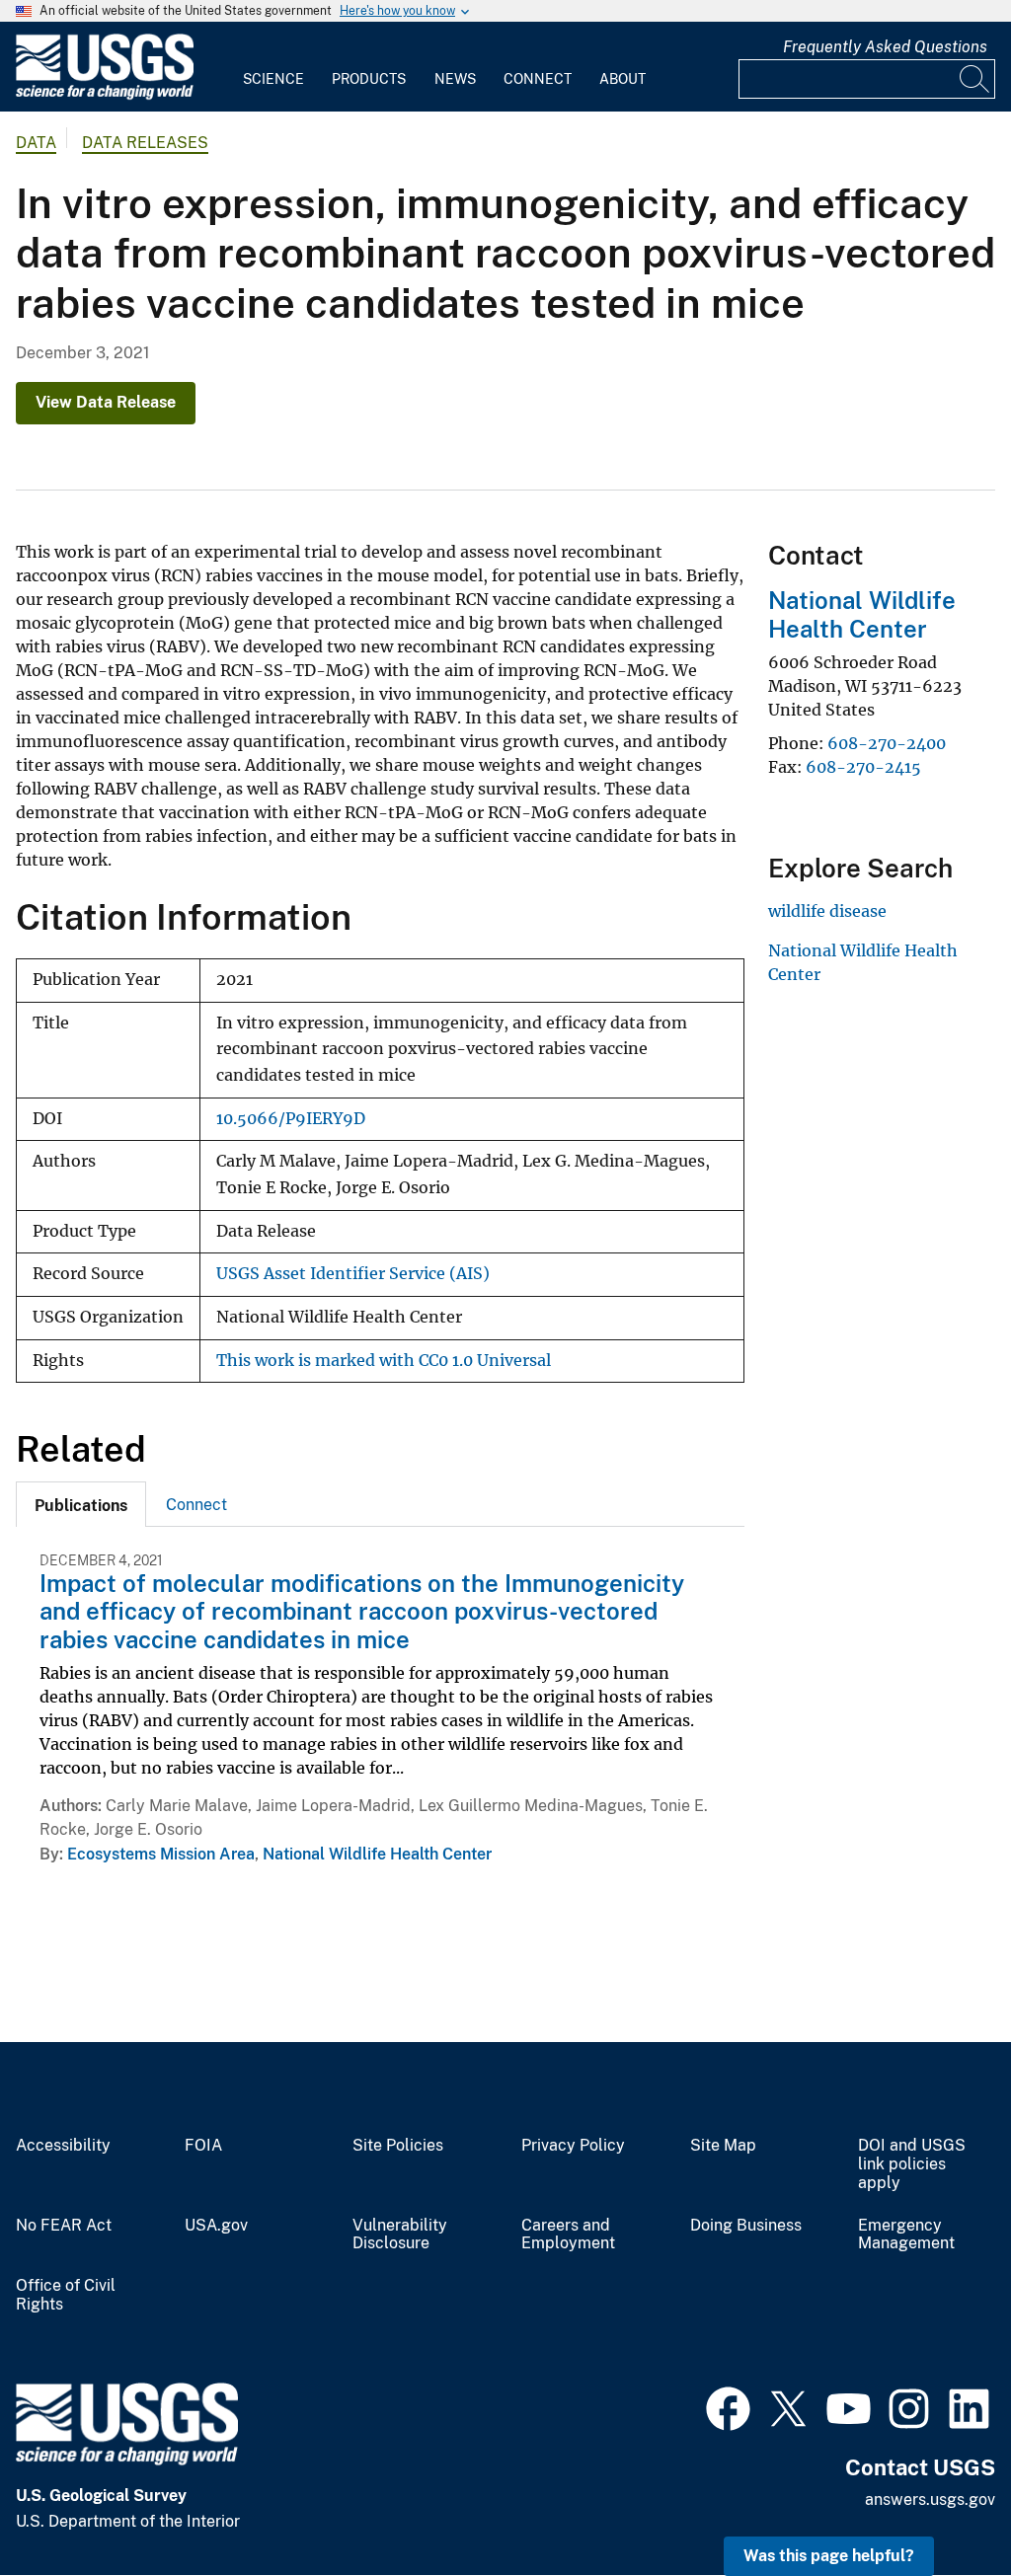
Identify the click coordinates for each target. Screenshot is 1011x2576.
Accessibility (63, 2146)
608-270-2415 (863, 767)
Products (369, 79)
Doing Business (746, 2226)
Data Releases (145, 143)
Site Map (723, 2146)
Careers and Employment (568, 2235)
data (36, 143)
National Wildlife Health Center (377, 1854)
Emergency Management (906, 2235)
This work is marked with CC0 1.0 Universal (384, 1361)
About (622, 79)
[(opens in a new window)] (728, 2406)
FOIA (203, 2146)
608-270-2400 (887, 743)
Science (273, 79)
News (455, 79)
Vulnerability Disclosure (400, 2235)
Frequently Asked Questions (885, 47)
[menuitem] (273, 67)
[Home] (105, 95)
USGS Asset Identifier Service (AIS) (353, 1274)
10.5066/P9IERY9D (291, 1119)
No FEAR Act (64, 2226)
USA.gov (216, 2226)
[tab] (81, 1504)
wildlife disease (827, 911)
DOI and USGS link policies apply (912, 2164)
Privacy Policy (573, 2146)
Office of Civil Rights (66, 2295)
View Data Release (106, 402)
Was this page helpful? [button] (829, 2556)
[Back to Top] (939, 2504)
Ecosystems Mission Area (161, 1854)
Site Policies (398, 2146)
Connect (538, 79)
